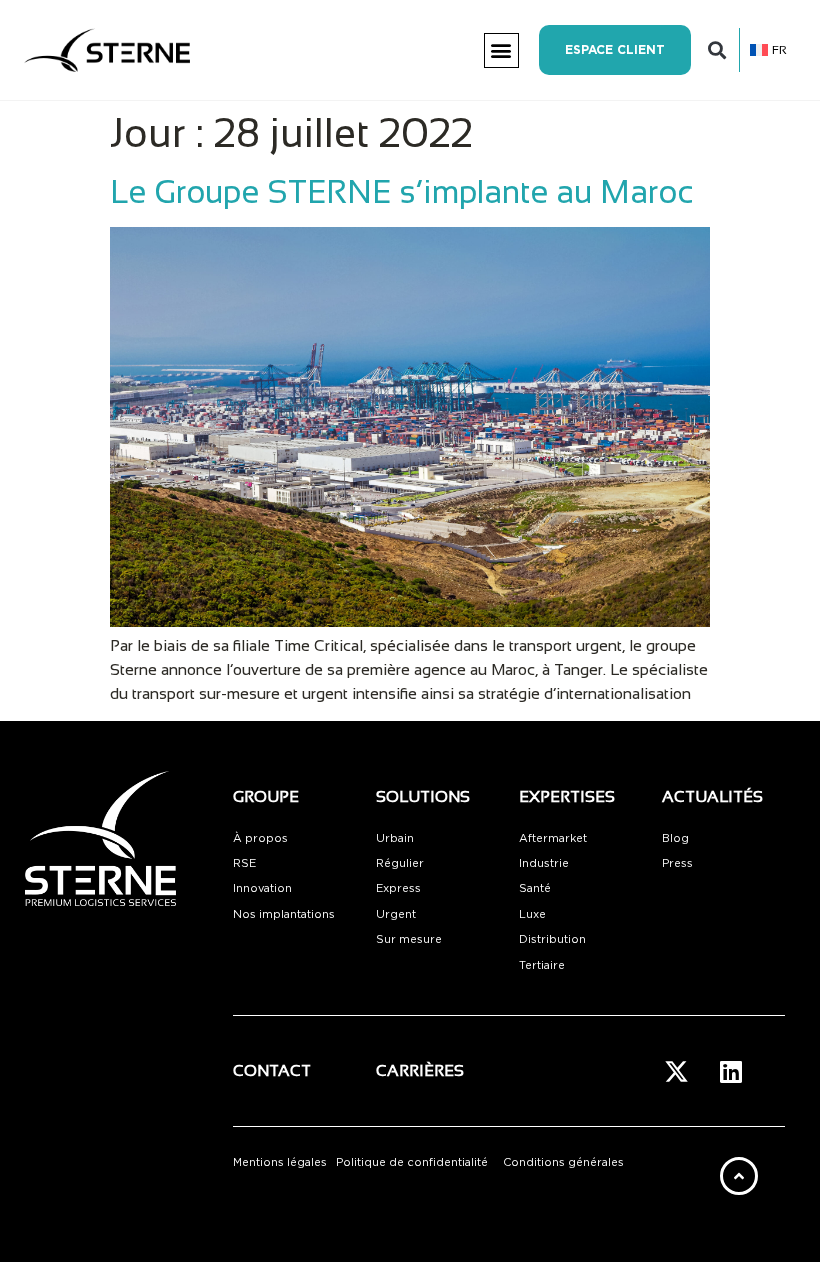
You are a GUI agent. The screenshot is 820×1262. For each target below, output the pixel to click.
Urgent (396, 914)
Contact (272, 1070)
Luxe (532, 914)
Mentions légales (280, 1162)
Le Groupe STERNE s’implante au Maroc (401, 192)
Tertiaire (542, 965)
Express (398, 888)
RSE (244, 863)
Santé (535, 888)
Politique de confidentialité (412, 1162)
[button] (501, 50)
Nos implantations (284, 914)
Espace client (615, 50)
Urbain (395, 838)
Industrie (544, 863)
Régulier (400, 863)
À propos (260, 838)
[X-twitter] (676, 1071)
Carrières (420, 1070)
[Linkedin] (731, 1071)
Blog (675, 838)
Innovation (262, 888)
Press (677, 863)
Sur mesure (409, 939)
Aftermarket (553, 838)
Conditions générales (563, 1162)
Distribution (552, 939)
